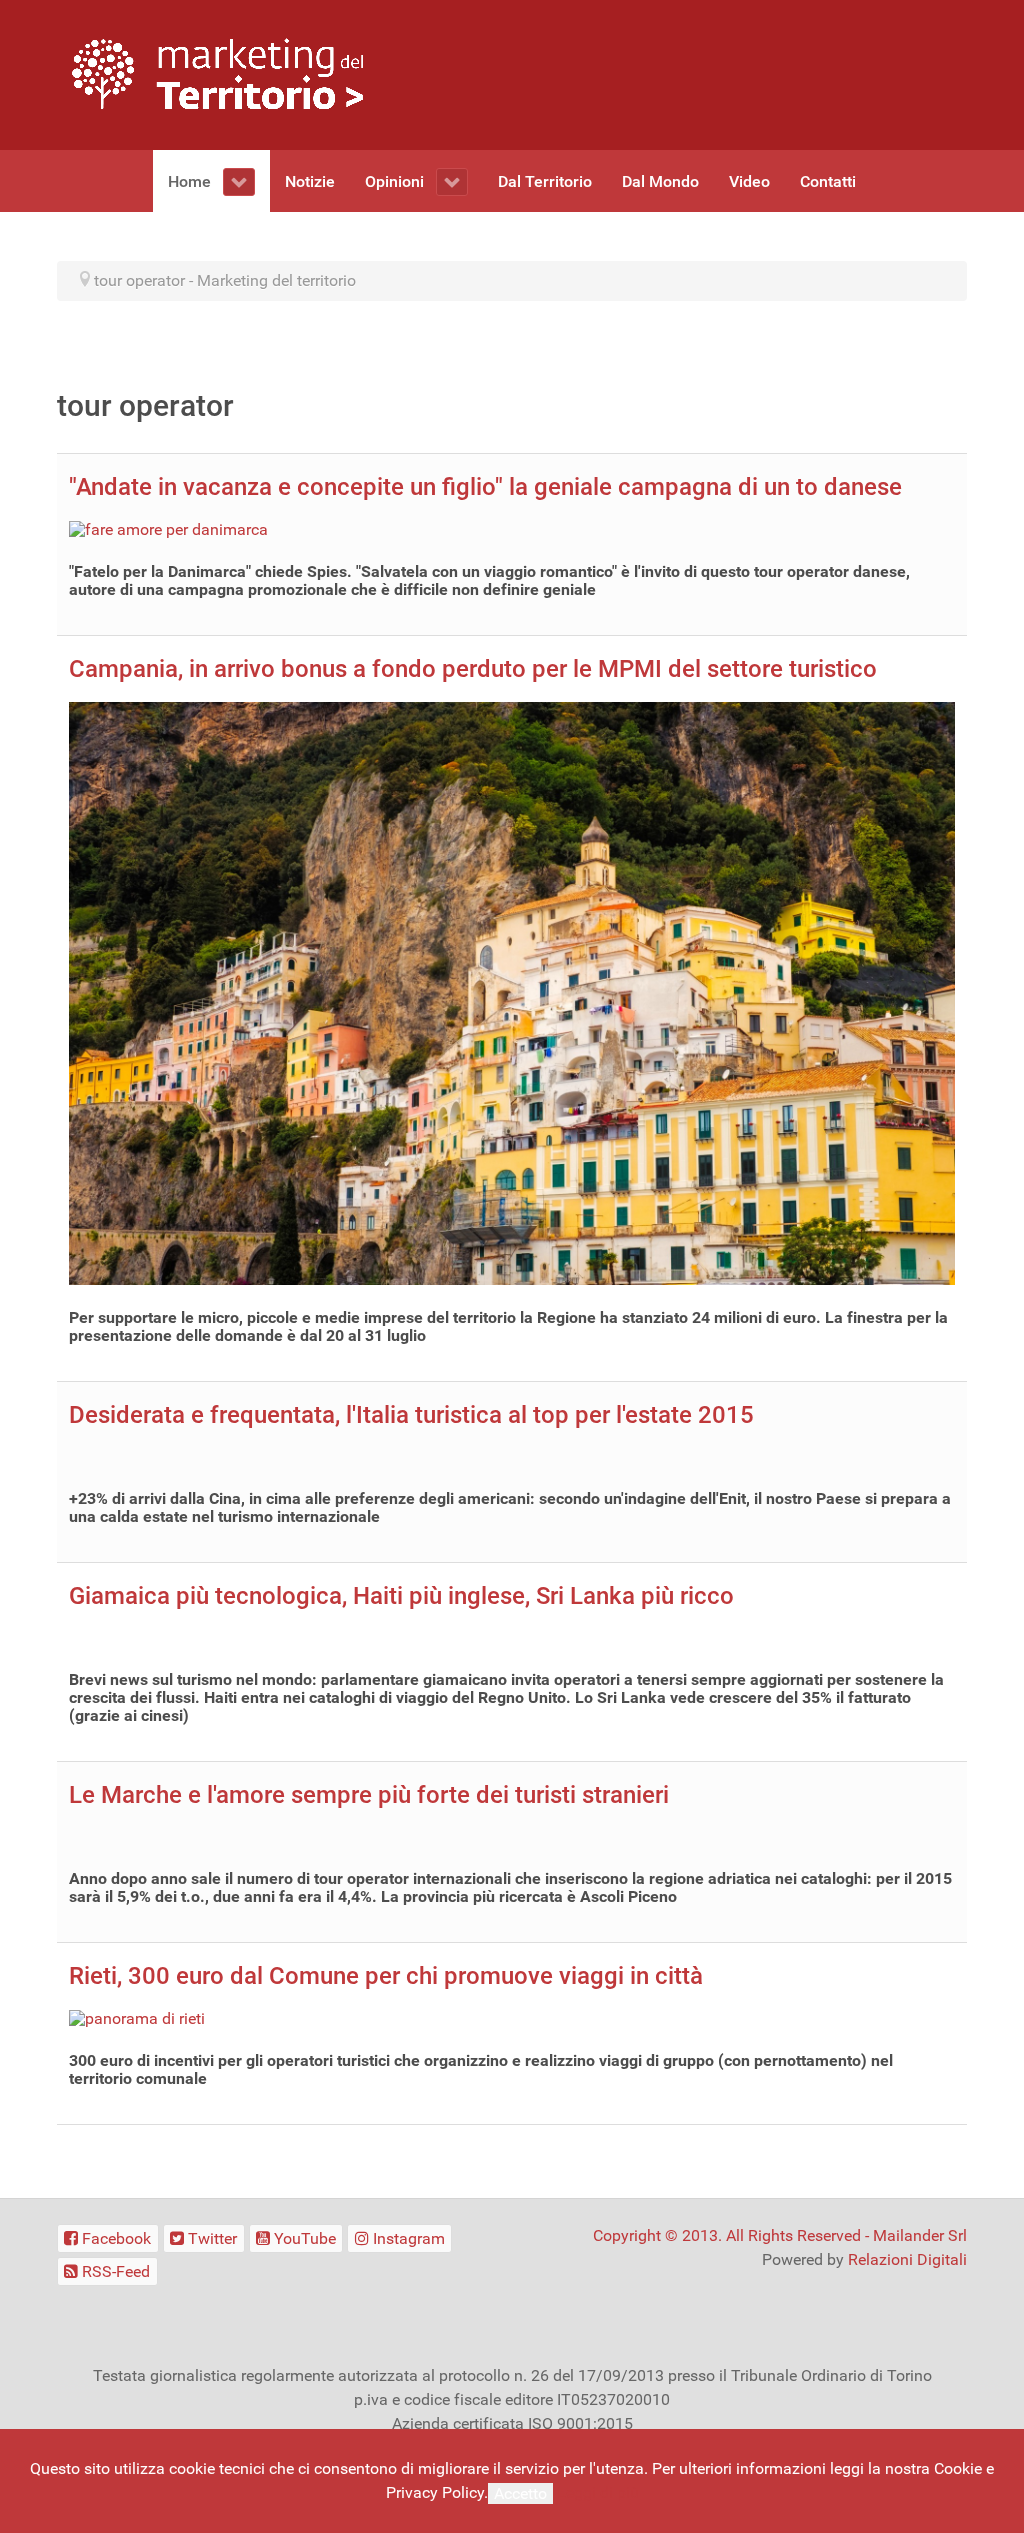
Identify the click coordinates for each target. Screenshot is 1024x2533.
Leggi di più (598, 2492)
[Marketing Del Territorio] (217, 73)
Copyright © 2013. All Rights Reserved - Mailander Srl (780, 2235)
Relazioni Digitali (907, 2259)
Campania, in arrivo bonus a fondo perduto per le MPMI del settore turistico (473, 669)
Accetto (520, 2493)
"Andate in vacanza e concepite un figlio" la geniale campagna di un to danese (485, 487)
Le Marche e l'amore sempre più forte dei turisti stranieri (369, 1795)
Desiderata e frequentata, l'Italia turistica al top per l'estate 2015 (411, 1415)
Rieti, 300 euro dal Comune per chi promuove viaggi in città (386, 1976)
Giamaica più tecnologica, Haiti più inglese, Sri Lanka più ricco (401, 1596)
